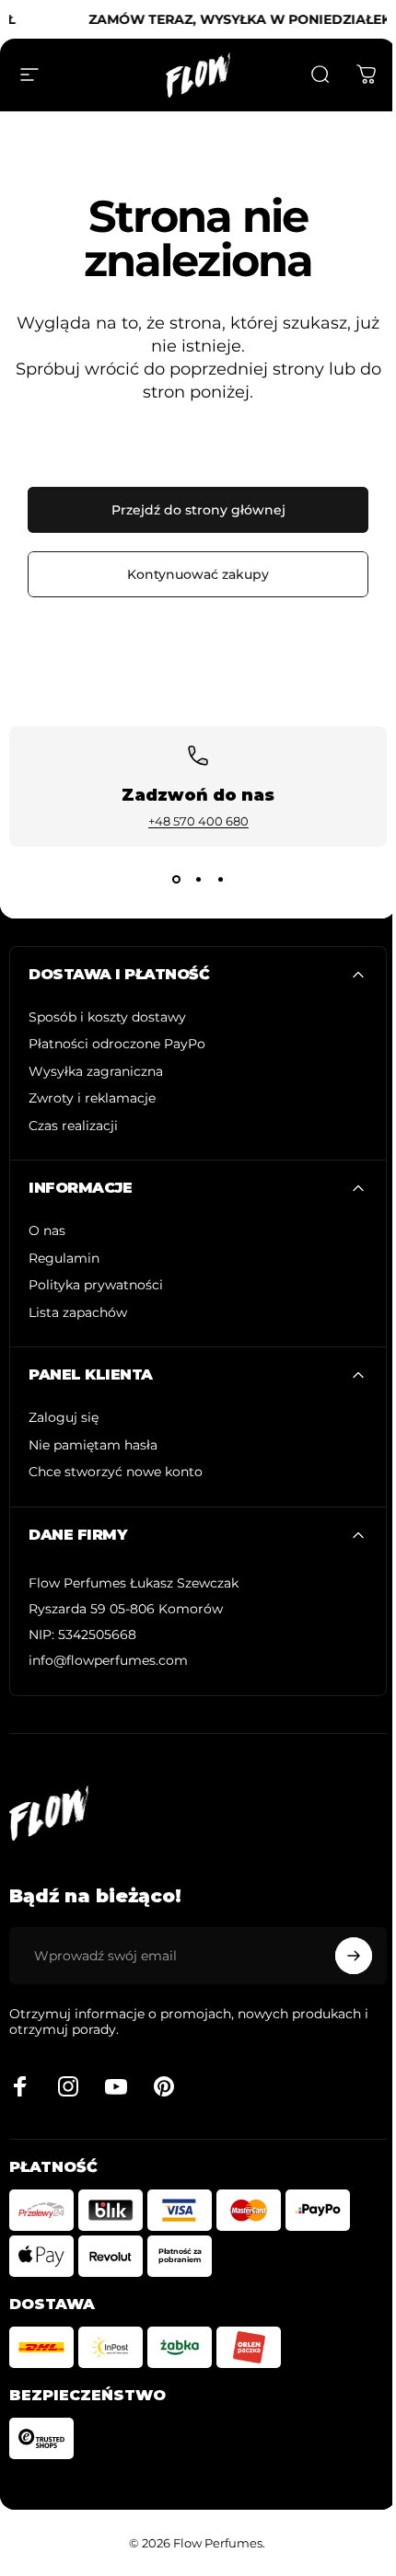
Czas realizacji (73, 1126)
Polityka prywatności (96, 1285)
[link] (134, 1584)
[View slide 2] (198, 880)
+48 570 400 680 (198, 821)
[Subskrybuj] (354, 1956)
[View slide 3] (220, 880)
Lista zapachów (78, 1313)
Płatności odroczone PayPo (117, 1044)
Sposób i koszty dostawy (107, 1017)
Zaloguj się (64, 1418)
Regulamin (64, 1259)
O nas (47, 1231)
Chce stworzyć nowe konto (116, 1472)
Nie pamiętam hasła (93, 1445)
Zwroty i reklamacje (92, 1098)
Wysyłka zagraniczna (96, 1072)
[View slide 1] (176, 880)
